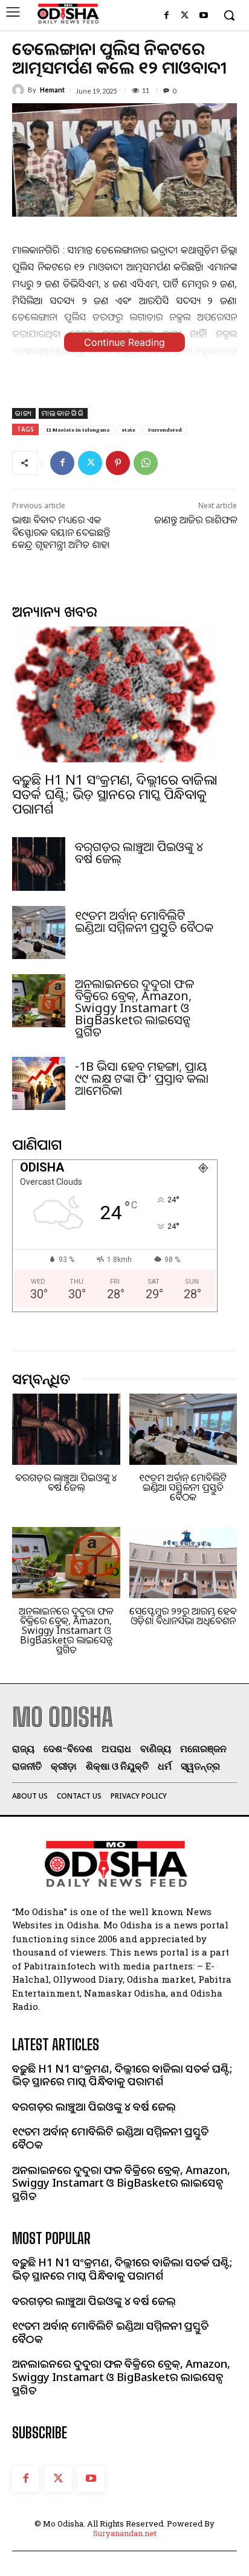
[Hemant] (20, 90)
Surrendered (165, 429)
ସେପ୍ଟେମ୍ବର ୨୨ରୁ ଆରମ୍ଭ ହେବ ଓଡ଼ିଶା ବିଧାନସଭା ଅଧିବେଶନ (183, 1616)
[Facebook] (167, 16)
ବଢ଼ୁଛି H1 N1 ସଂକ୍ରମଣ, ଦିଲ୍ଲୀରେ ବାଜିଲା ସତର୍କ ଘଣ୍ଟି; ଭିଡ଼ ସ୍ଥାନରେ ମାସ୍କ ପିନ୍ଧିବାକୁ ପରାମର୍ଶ (115, 794)
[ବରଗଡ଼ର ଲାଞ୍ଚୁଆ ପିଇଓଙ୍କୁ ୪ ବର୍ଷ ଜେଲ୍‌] (39, 864)
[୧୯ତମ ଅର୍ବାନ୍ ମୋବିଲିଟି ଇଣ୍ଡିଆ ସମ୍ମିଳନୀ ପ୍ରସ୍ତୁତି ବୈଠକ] (39, 933)
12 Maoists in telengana (78, 429)
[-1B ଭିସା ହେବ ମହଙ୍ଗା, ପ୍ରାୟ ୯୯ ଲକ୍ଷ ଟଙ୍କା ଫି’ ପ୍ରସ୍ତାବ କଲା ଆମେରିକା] (39, 1083)
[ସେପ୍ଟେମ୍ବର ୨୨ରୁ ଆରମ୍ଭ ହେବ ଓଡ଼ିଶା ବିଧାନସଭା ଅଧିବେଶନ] (183, 1563)
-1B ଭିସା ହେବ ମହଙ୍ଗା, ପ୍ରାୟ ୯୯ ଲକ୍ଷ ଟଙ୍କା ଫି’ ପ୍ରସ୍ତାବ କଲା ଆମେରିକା (142, 1078)
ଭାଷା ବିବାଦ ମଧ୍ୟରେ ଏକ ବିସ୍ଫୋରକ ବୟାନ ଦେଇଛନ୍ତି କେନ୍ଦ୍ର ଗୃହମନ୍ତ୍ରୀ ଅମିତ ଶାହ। (61, 532)
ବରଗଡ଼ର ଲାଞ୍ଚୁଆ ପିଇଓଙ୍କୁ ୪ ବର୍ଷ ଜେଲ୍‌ (139, 853)
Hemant (52, 90)
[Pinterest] (118, 463)
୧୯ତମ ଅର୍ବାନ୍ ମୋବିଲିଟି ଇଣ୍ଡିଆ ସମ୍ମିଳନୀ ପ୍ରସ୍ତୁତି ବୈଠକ (144, 921)
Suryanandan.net (125, 2533)
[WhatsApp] (146, 463)
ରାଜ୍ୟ (24, 413)
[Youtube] (203, 16)
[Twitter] (185, 16)
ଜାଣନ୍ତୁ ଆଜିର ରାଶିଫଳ (196, 520)
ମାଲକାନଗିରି (63, 413)
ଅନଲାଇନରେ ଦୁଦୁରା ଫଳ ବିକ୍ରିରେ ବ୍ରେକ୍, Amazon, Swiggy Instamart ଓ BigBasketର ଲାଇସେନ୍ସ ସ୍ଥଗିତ (135, 1008)
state (128, 429)
